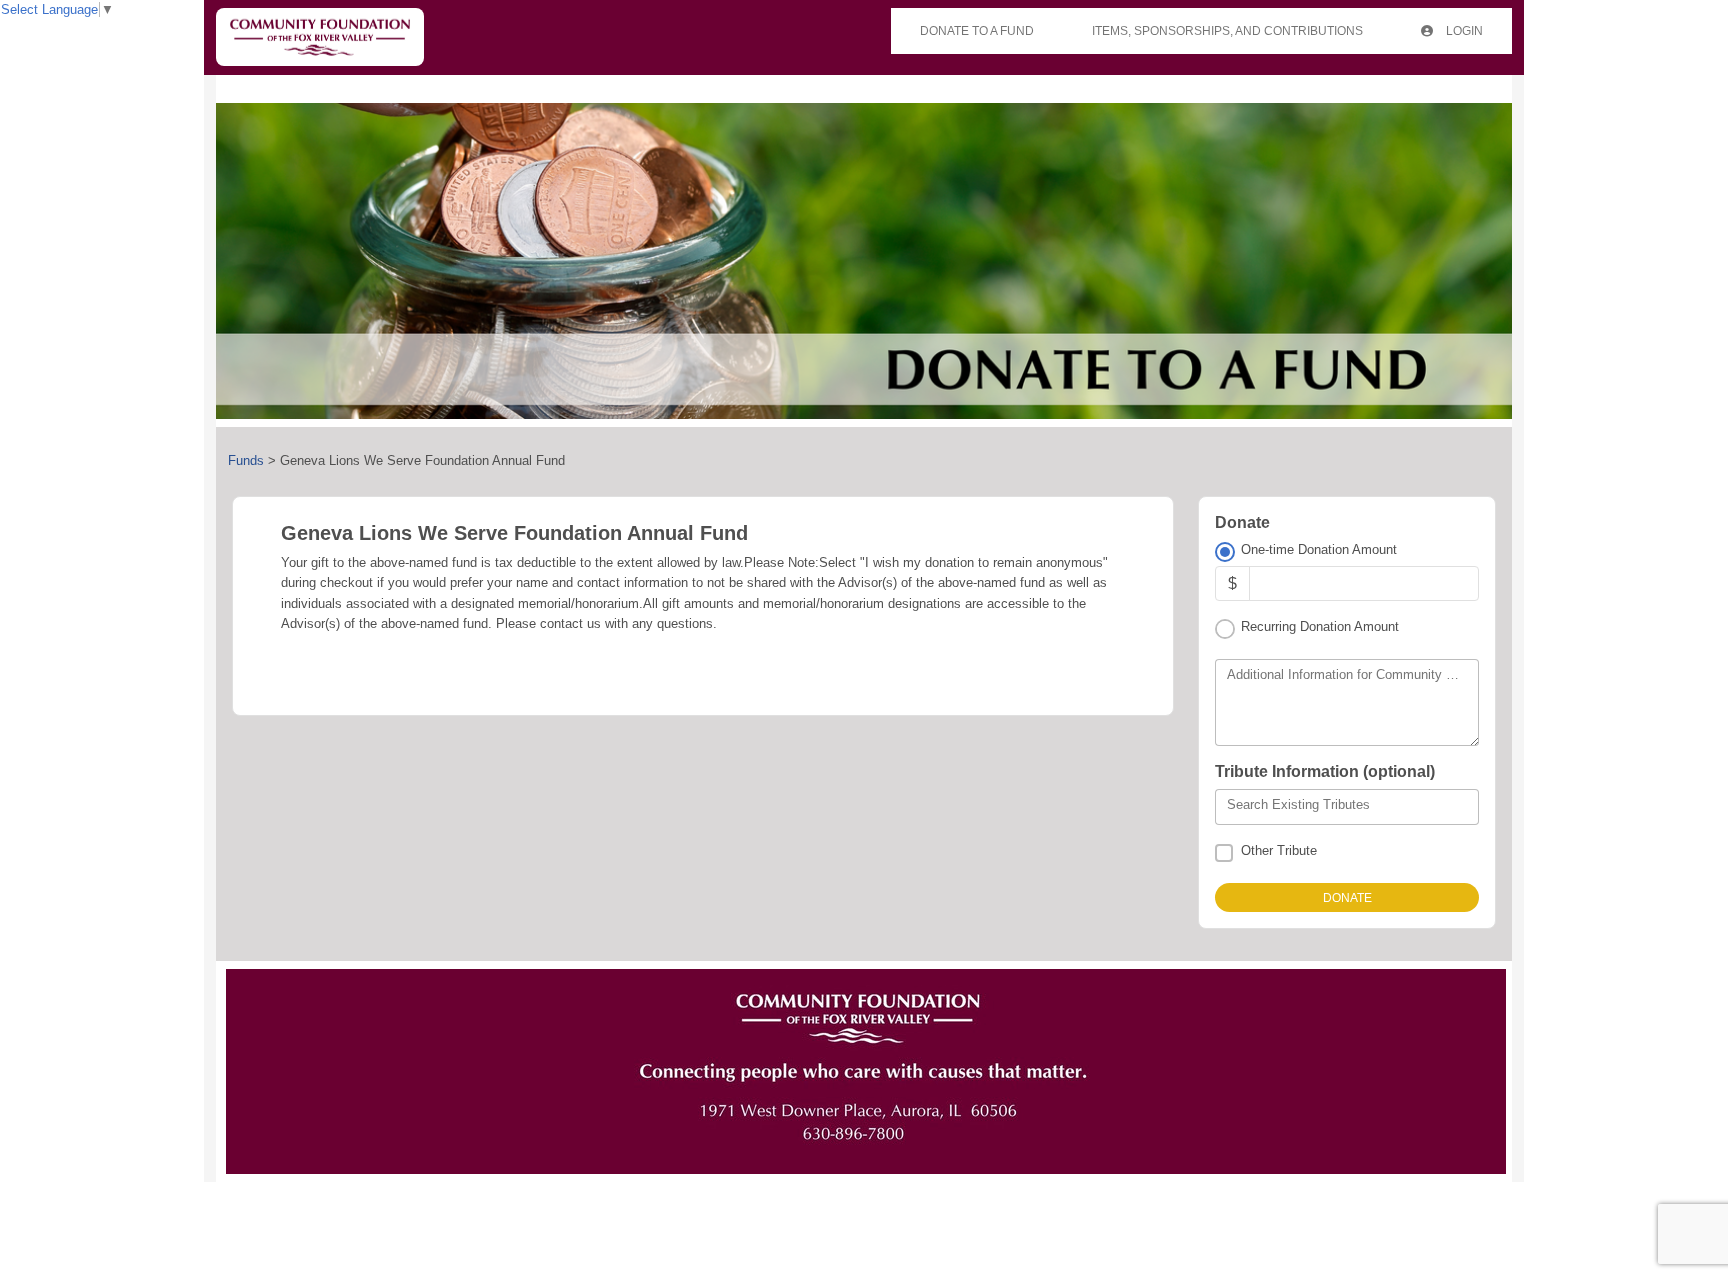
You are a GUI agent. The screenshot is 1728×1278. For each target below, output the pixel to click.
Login (1463, 31)
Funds (246, 460)
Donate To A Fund (977, 31)
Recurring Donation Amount (1320, 626)
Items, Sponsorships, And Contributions (1227, 31)
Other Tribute (1279, 850)
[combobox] (1347, 807)
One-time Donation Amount (1319, 549)
